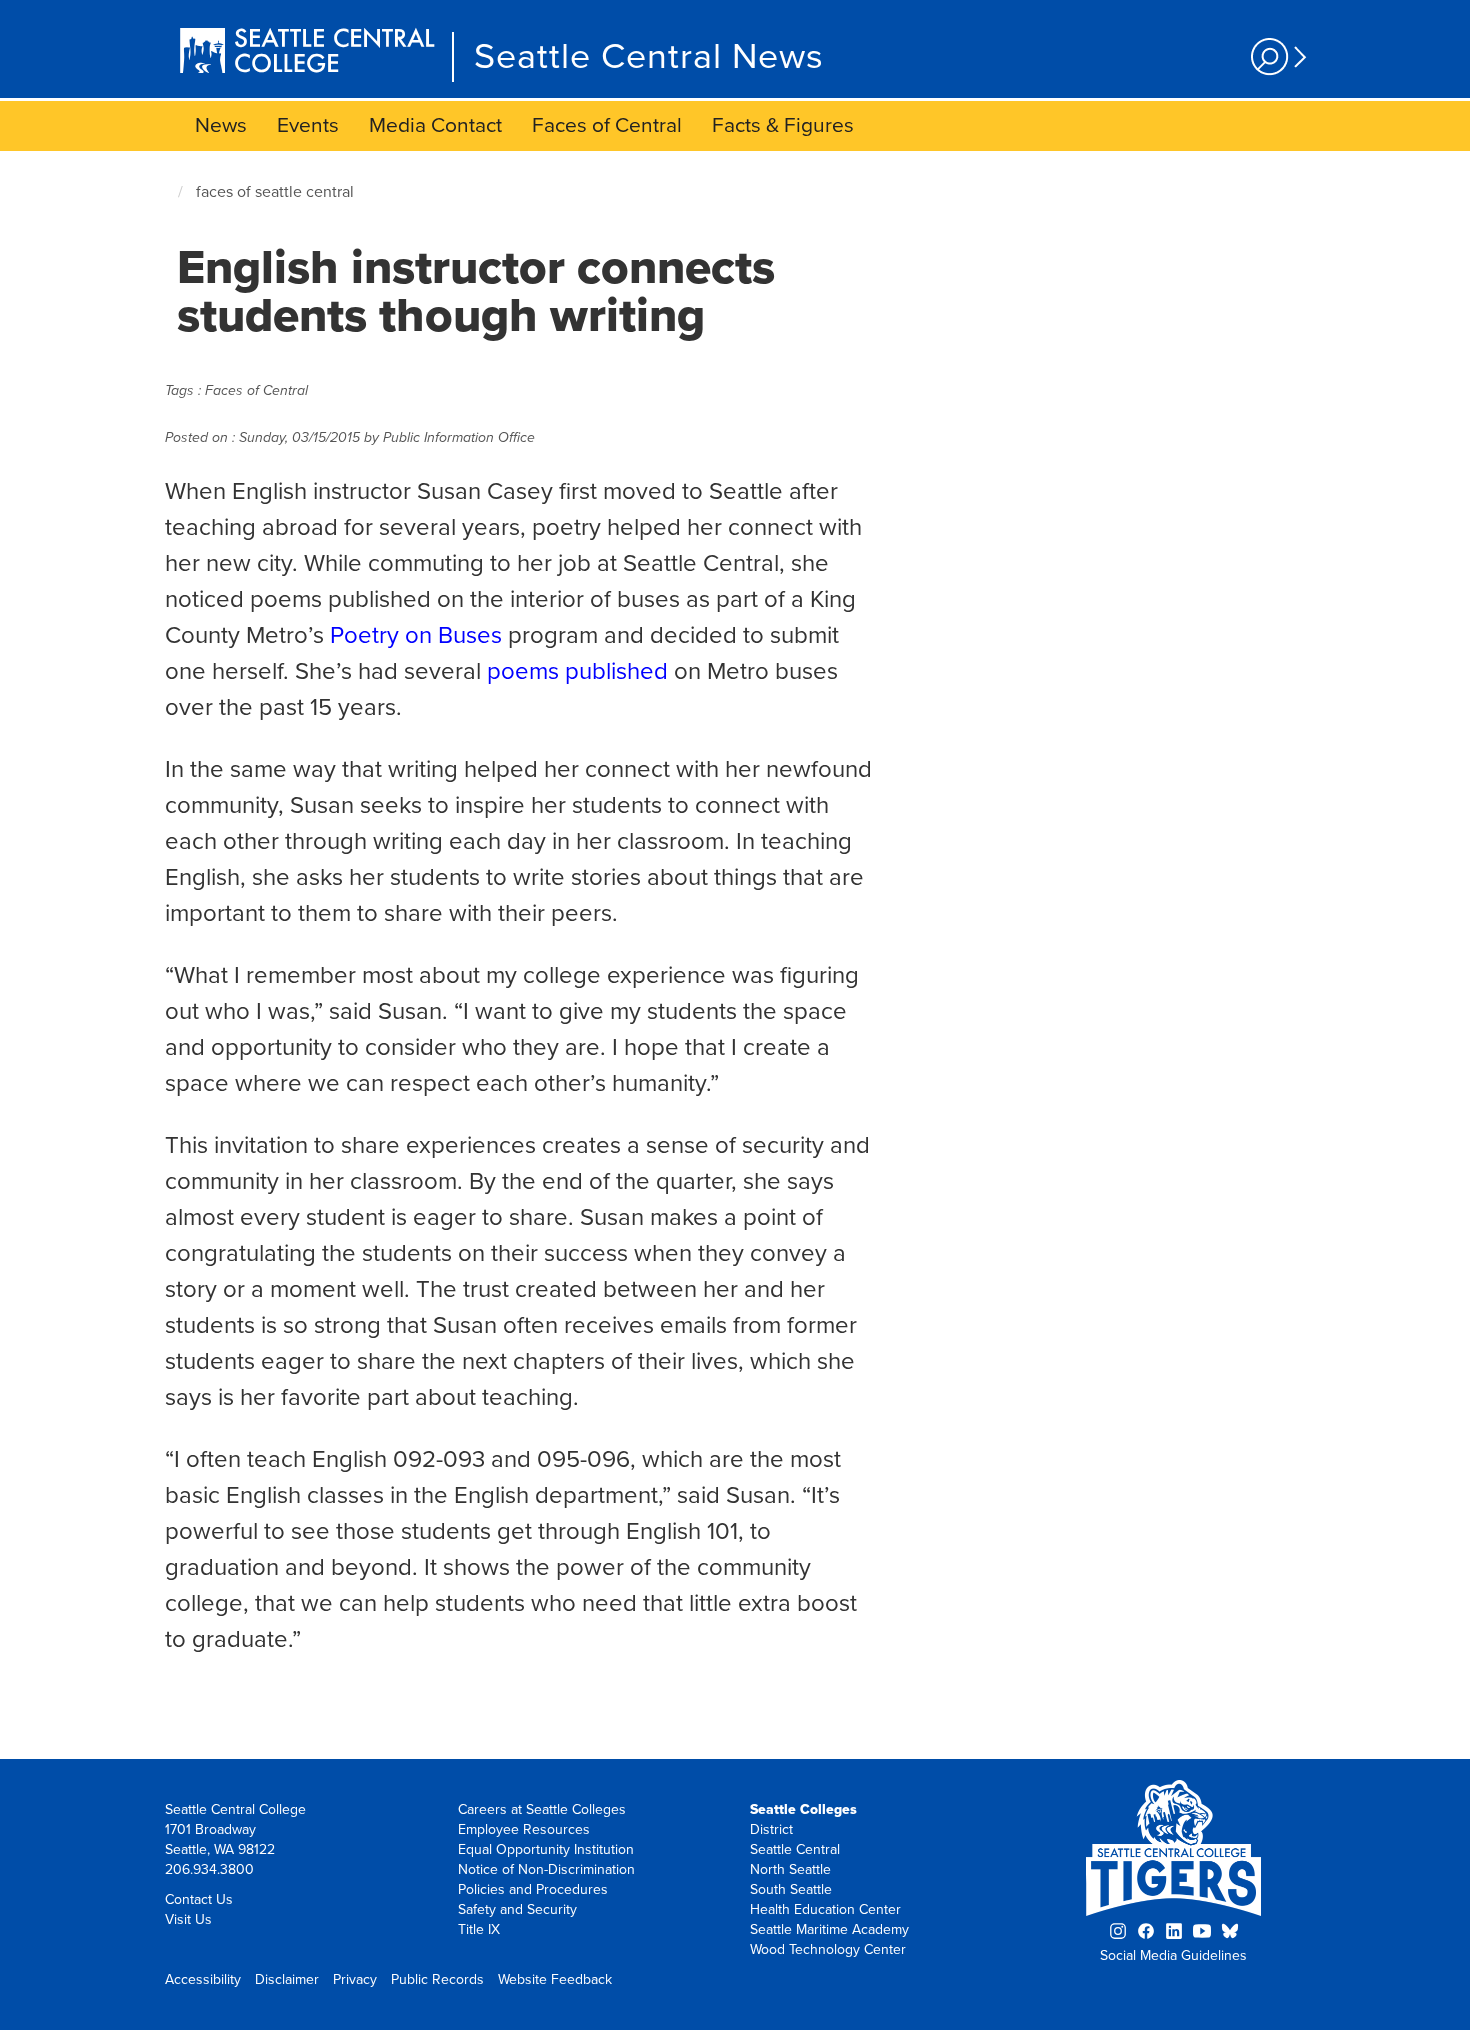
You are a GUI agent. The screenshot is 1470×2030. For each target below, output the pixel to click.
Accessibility (203, 1979)
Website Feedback (555, 1979)
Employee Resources (524, 1829)
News (221, 125)
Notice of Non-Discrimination (546, 1869)
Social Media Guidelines (1173, 1955)
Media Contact (435, 125)
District (771, 1829)
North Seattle (790, 1869)
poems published (577, 671)
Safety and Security (517, 1909)
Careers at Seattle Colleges (542, 1809)
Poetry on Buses (416, 635)
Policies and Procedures (533, 1889)
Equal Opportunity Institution (546, 1849)
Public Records (437, 1979)
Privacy (355, 1979)
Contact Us (199, 1899)
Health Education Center (825, 1909)
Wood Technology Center (828, 1949)
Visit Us (188, 1919)
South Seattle (791, 1889)
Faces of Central (607, 125)
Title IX (479, 1929)
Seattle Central (795, 1849)
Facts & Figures (783, 125)
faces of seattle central (275, 192)
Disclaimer (287, 1979)
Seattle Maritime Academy (829, 1929)
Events (308, 125)
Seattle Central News (649, 56)
